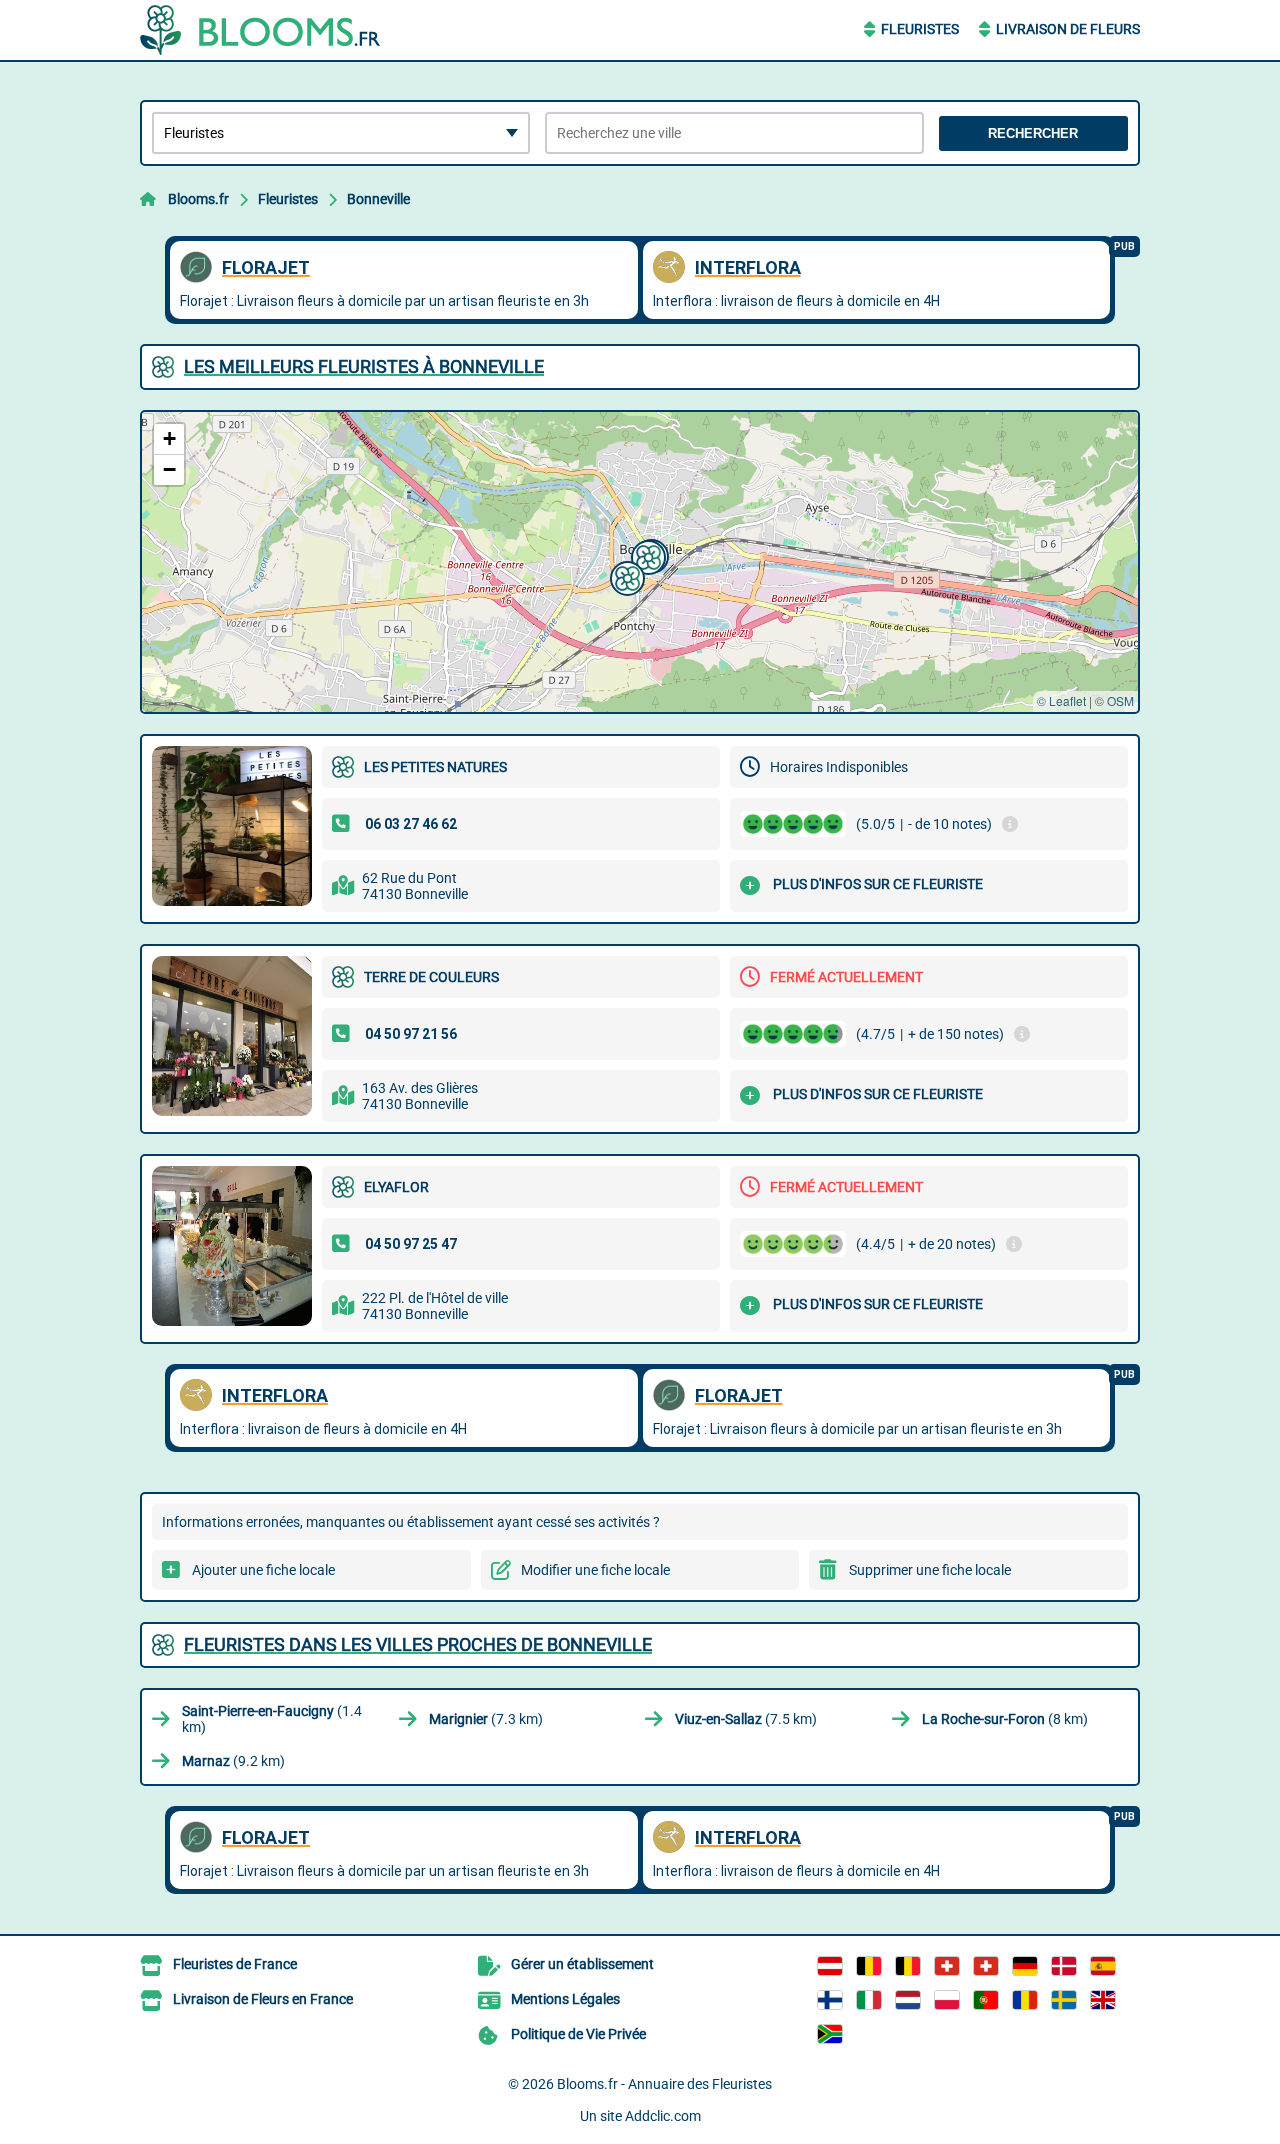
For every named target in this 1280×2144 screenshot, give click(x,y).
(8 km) (1005, 1719)
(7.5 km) (746, 1719)
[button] (646, 555)
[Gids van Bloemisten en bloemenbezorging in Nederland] (908, 2000)
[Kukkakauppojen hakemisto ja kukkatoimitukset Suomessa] (830, 2000)
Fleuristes (920, 29)
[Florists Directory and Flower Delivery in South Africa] (830, 2034)
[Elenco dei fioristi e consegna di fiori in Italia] (869, 2000)
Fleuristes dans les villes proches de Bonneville (418, 1644)
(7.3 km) (486, 1719)
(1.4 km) (272, 1719)
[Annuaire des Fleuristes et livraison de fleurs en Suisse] (986, 1966)
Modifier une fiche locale (595, 1570)
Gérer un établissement (582, 1964)
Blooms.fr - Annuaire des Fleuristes (664, 2084)
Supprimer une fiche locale (930, 1570)
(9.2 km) (233, 1761)
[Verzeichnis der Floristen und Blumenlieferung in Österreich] (830, 1966)
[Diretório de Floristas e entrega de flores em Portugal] (986, 2000)
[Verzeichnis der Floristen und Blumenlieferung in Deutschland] (1025, 1966)
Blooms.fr (198, 199)
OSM (1120, 700)
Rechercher (1033, 133)
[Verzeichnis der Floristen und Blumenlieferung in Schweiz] (947, 1966)
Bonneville (378, 199)
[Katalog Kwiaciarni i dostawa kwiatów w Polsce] (947, 2000)
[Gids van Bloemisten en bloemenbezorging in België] (908, 1966)
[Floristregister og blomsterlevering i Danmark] (1064, 1966)
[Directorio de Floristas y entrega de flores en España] (1103, 1966)
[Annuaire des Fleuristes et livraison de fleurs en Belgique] (869, 1966)
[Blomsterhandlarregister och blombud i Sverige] (1064, 2000)
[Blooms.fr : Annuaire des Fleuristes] (265, 30)
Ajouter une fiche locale (263, 1570)
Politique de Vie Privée (578, 2034)
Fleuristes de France (235, 1964)
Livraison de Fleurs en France (263, 1999)
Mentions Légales (565, 1999)
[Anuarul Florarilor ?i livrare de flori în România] (1025, 2000)
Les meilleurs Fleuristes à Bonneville (364, 366)
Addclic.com (663, 2116)
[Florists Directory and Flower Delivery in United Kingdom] (1103, 2000)
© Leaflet (1061, 700)
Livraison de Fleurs (1068, 29)
